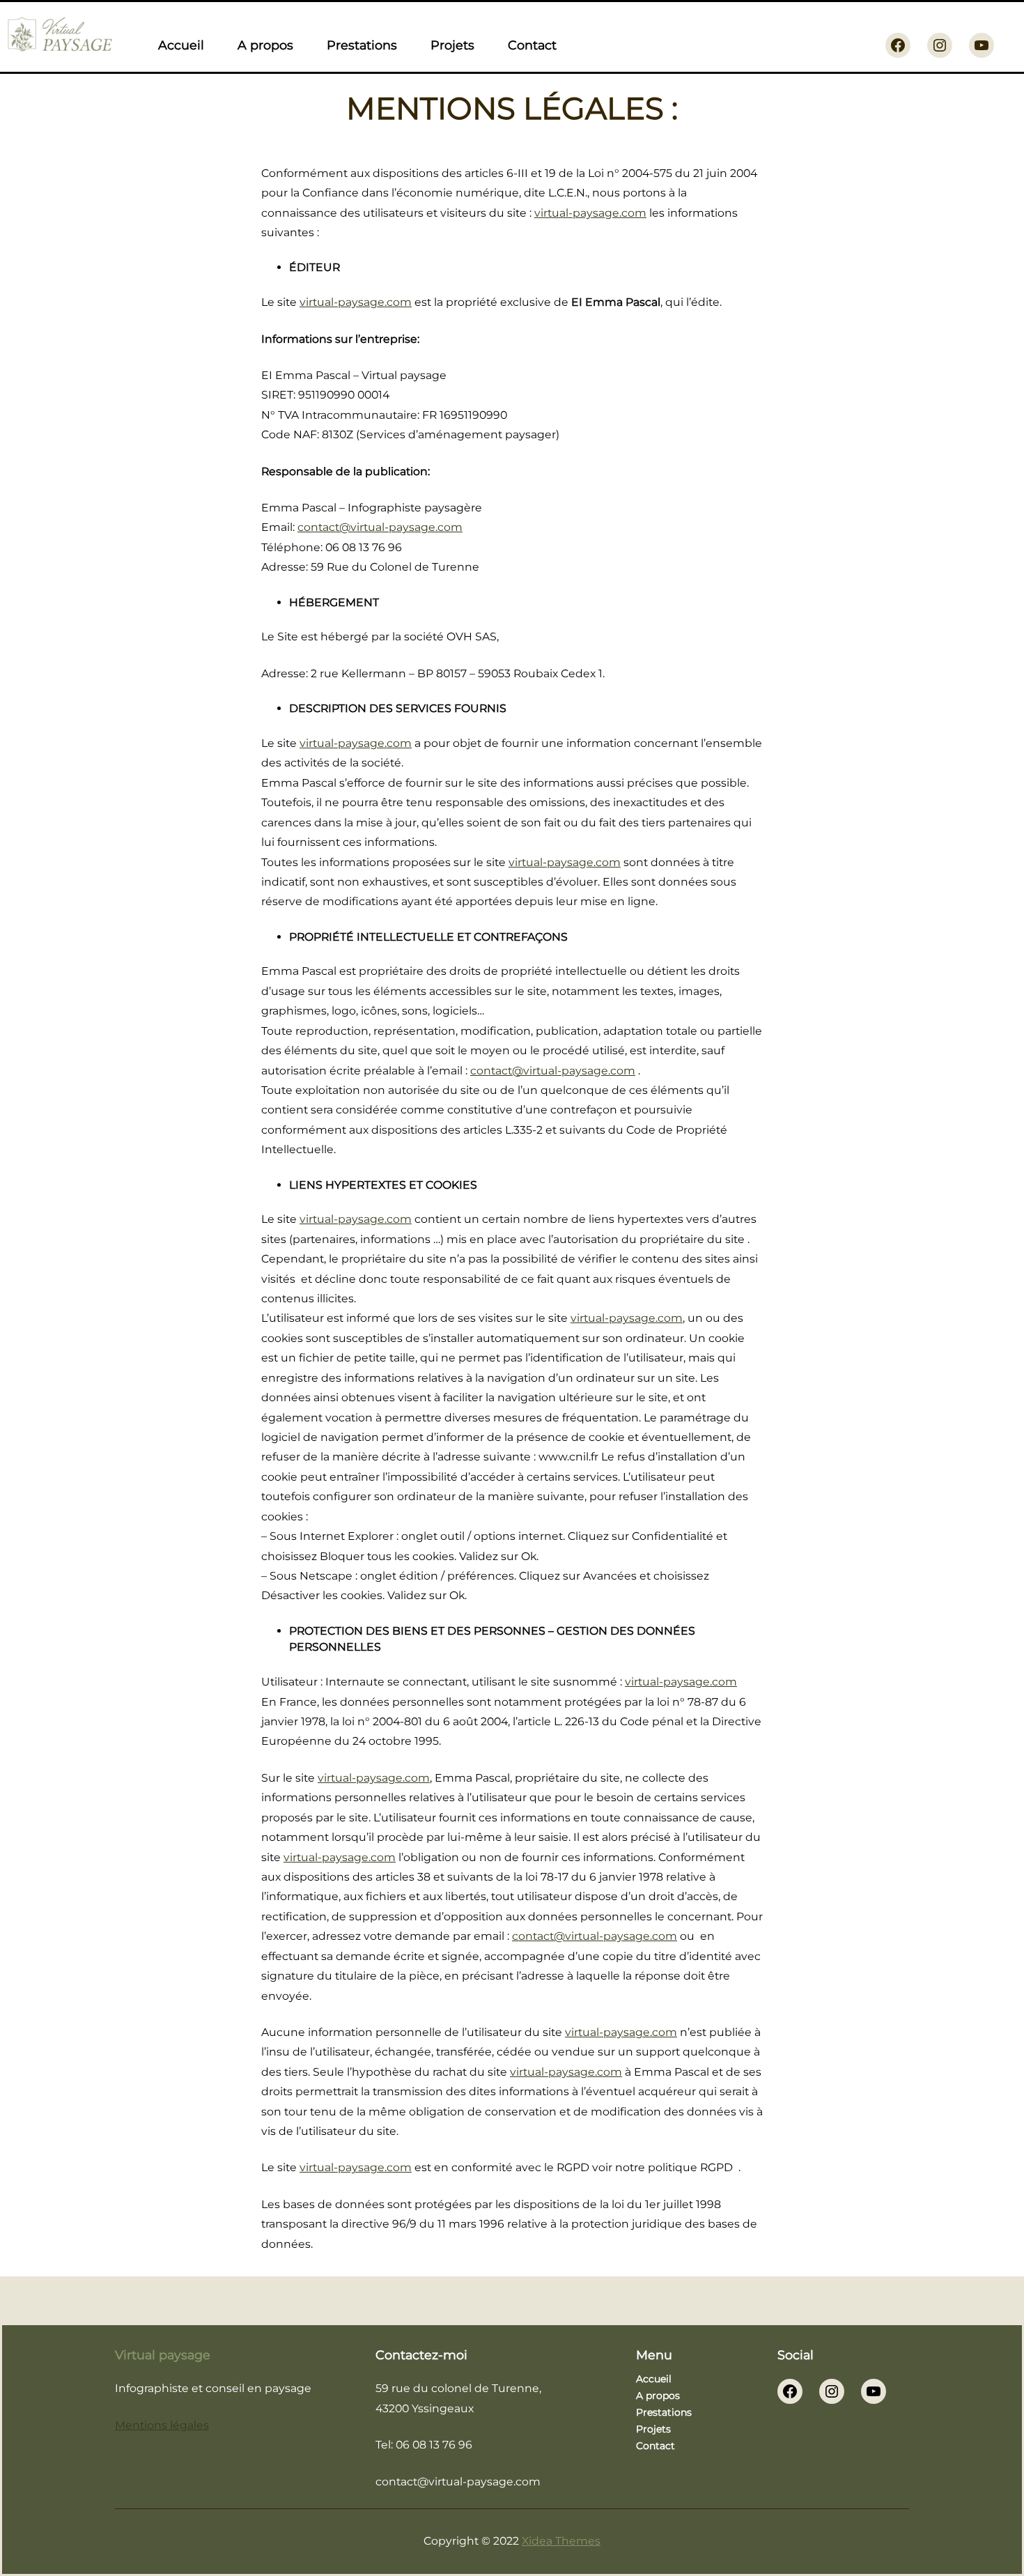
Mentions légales (162, 2425)
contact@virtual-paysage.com (380, 527)
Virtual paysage (163, 2355)
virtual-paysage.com (590, 213)
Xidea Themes (561, 2541)
